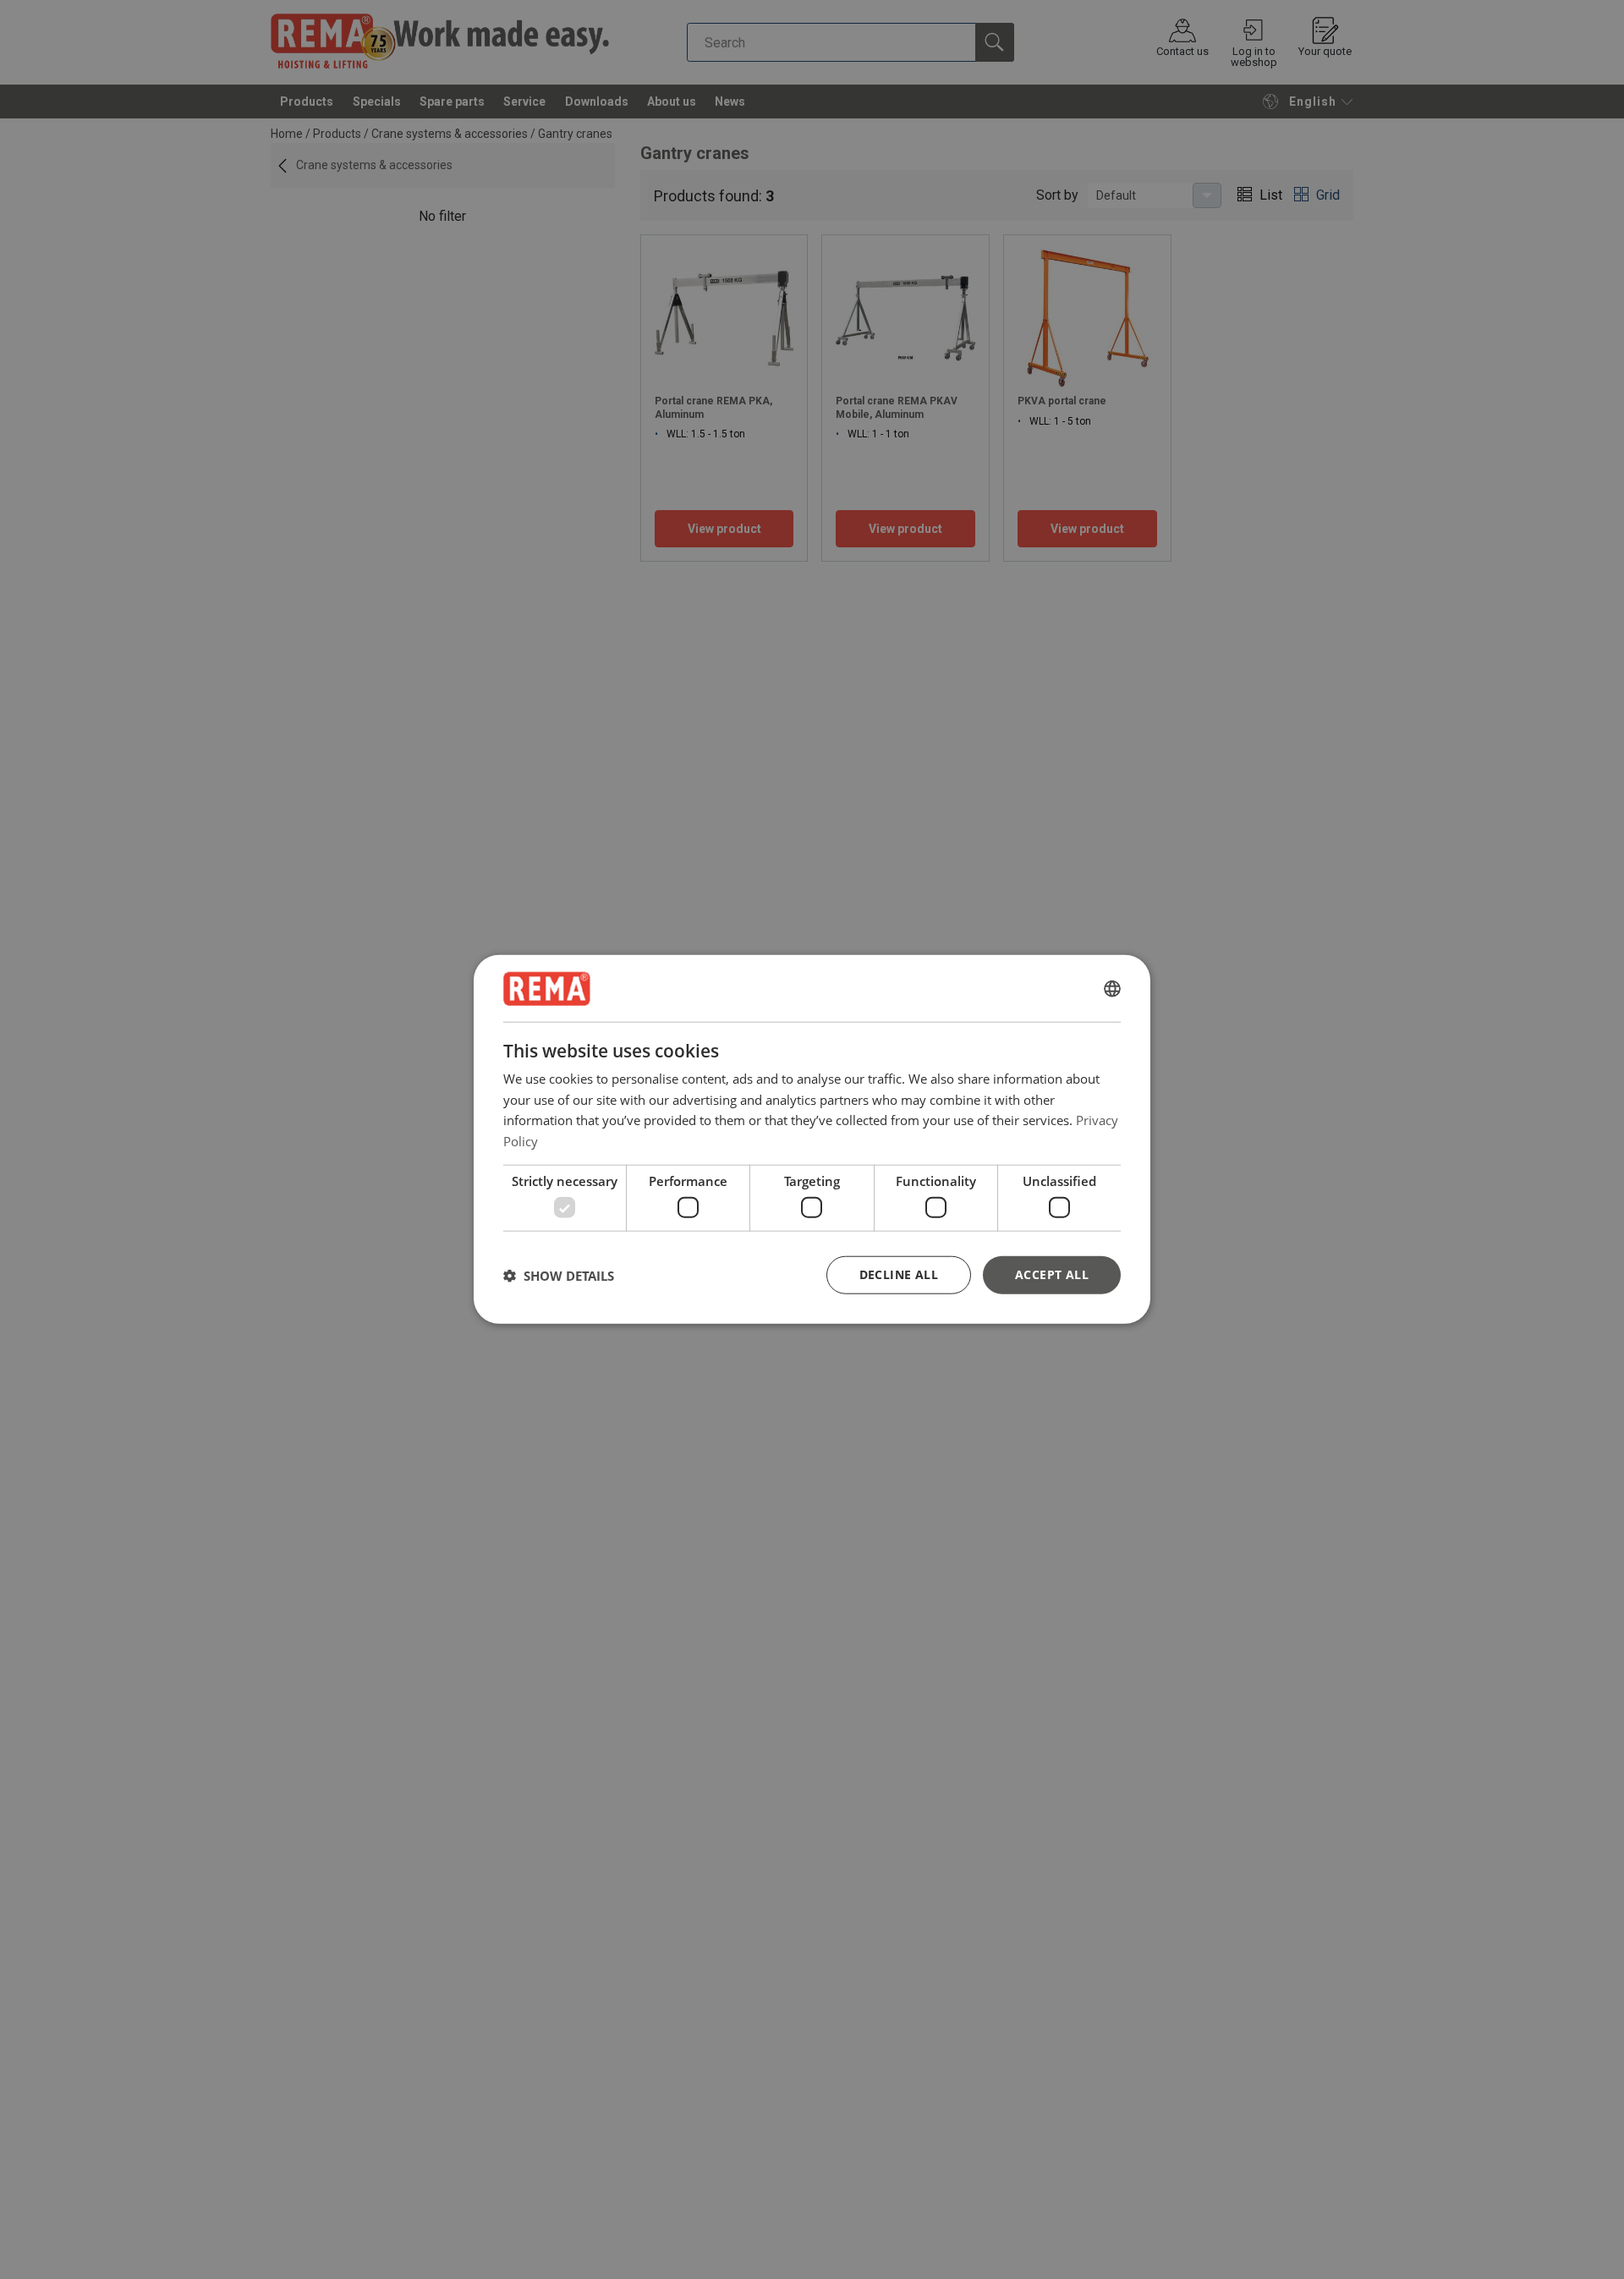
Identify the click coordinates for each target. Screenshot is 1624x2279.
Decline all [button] (899, 1274)
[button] (559, 1276)
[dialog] (812, 1140)
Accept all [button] (1052, 1274)
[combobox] (1112, 989)
